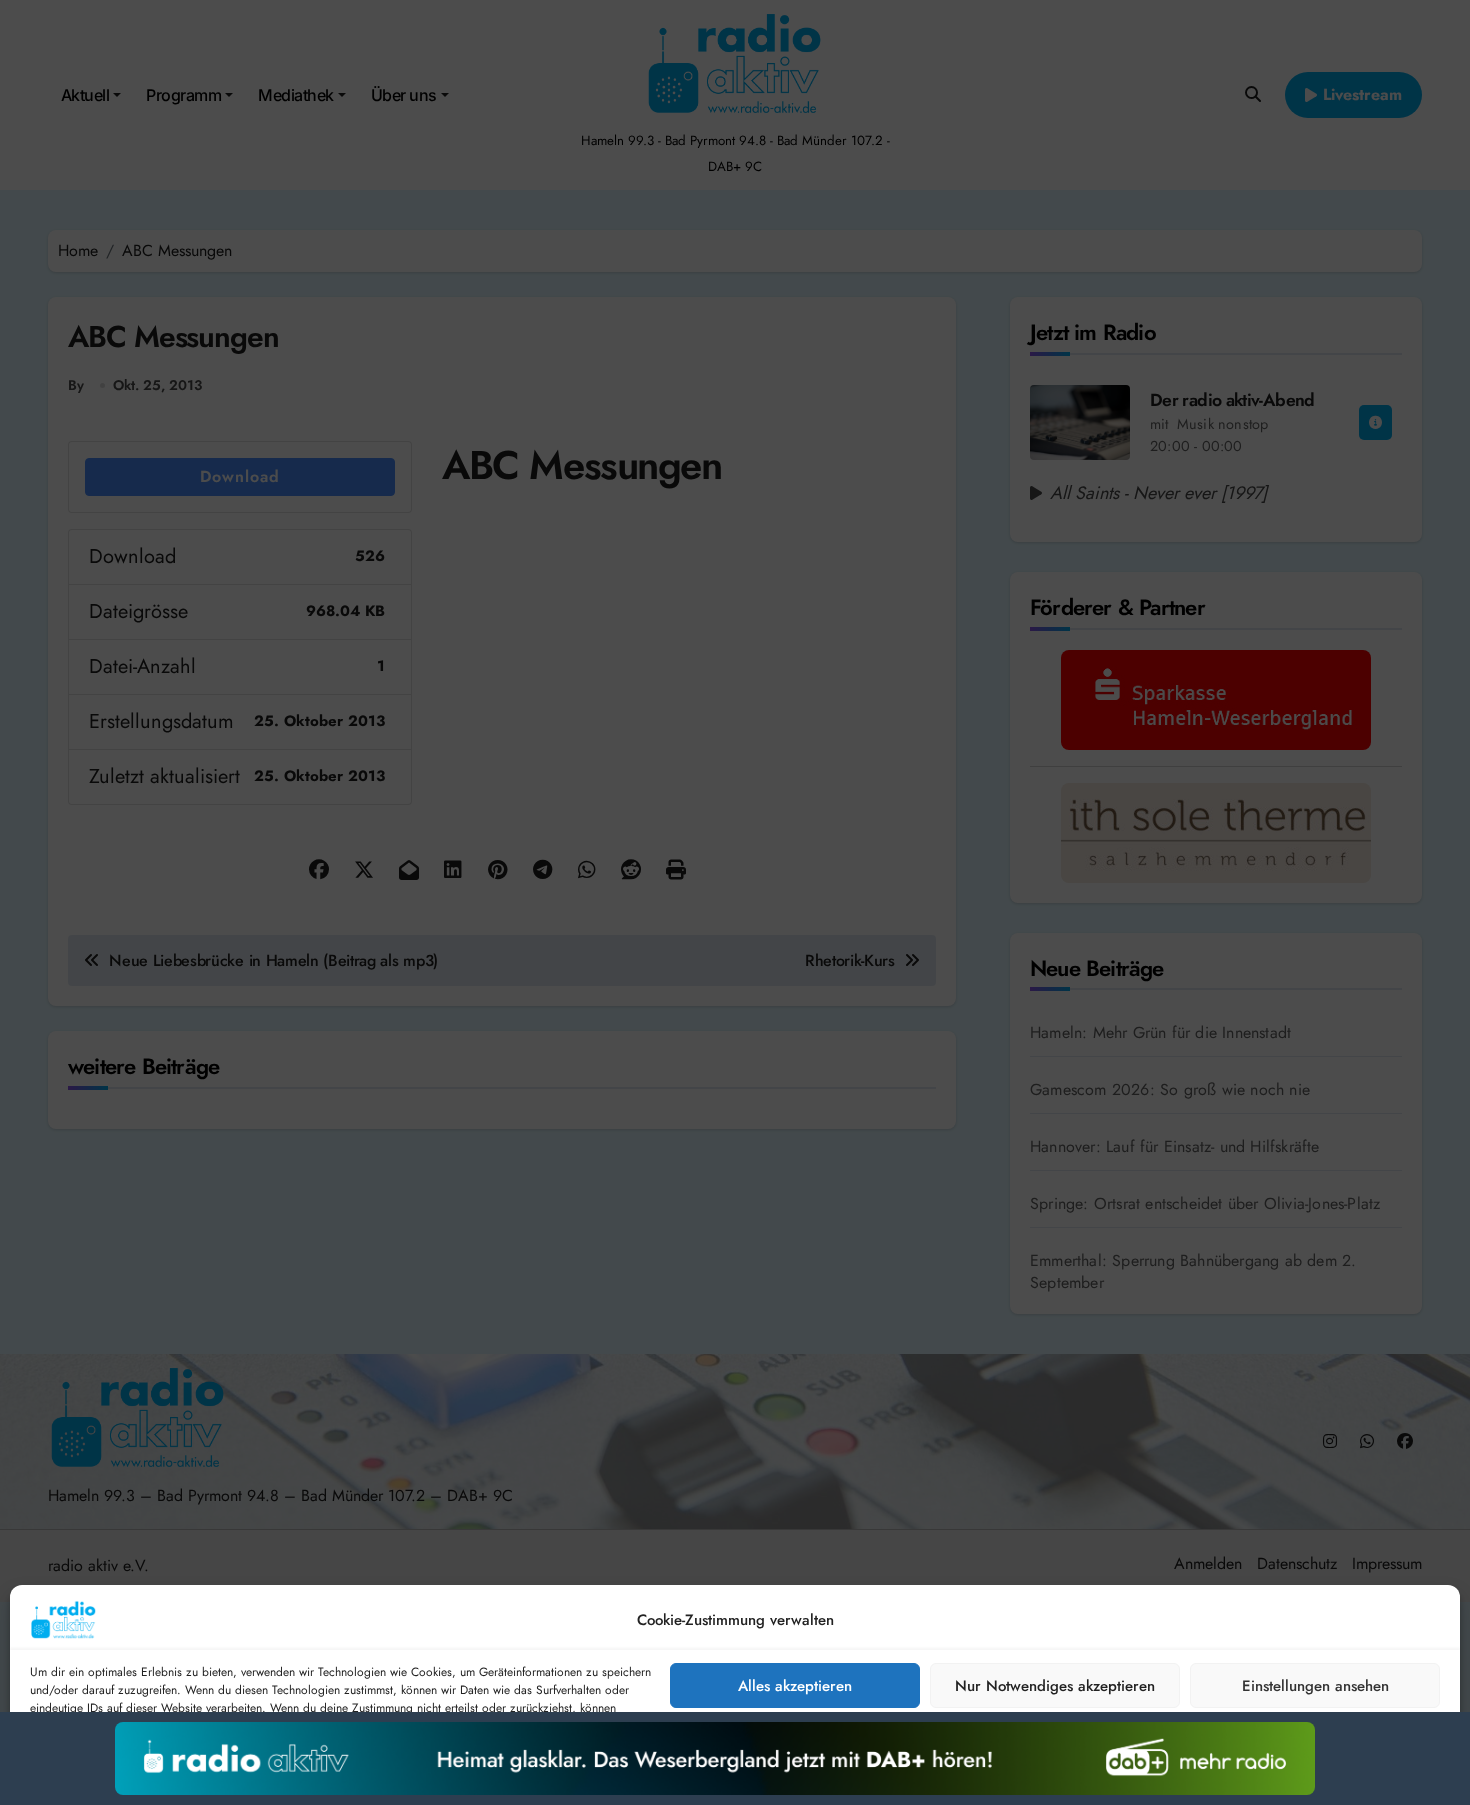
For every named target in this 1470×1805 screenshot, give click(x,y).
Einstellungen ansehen (1315, 1686)
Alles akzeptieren (795, 1686)
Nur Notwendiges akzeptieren (1055, 1686)
